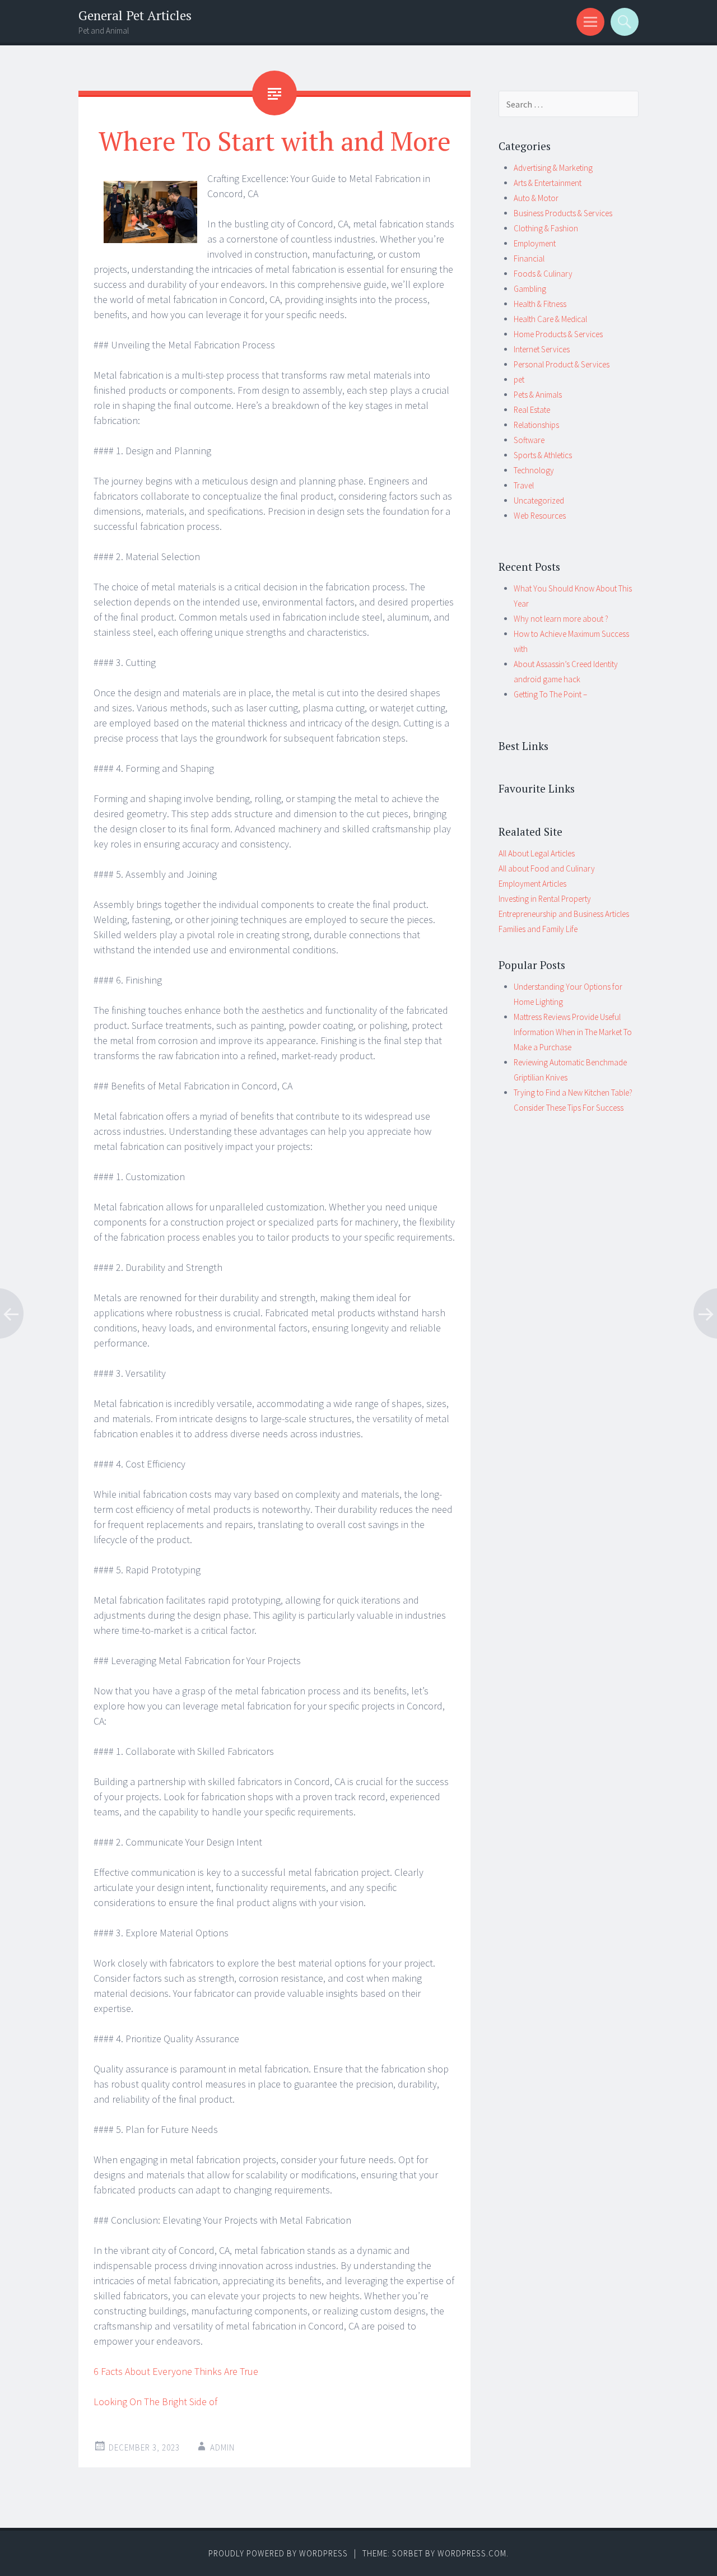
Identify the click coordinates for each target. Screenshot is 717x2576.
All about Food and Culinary (547, 868)
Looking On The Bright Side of (155, 2402)
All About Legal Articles (537, 853)
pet (519, 379)
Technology (534, 470)
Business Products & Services (563, 213)
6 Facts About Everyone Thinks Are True (176, 2371)
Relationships (536, 425)
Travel (524, 485)
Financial (529, 258)
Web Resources (540, 516)
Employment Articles (532, 884)
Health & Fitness (540, 304)
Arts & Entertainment (548, 183)
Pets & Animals (538, 395)
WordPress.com (472, 2553)
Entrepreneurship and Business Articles (564, 914)
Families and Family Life (538, 929)
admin (222, 2447)
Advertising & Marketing (553, 168)
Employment (535, 243)
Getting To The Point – (550, 694)
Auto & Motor (536, 198)
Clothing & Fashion (546, 228)
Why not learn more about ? (561, 619)
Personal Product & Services (562, 364)
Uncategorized (539, 500)
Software (529, 440)
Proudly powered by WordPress (278, 2553)
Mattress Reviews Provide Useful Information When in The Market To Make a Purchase (573, 1032)
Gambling (530, 289)
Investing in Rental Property (545, 899)
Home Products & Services (558, 334)
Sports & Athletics (543, 455)
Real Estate (532, 410)
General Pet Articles (135, 15)
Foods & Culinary (543, 274)
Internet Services (542, 349)
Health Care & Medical (550, 319)
